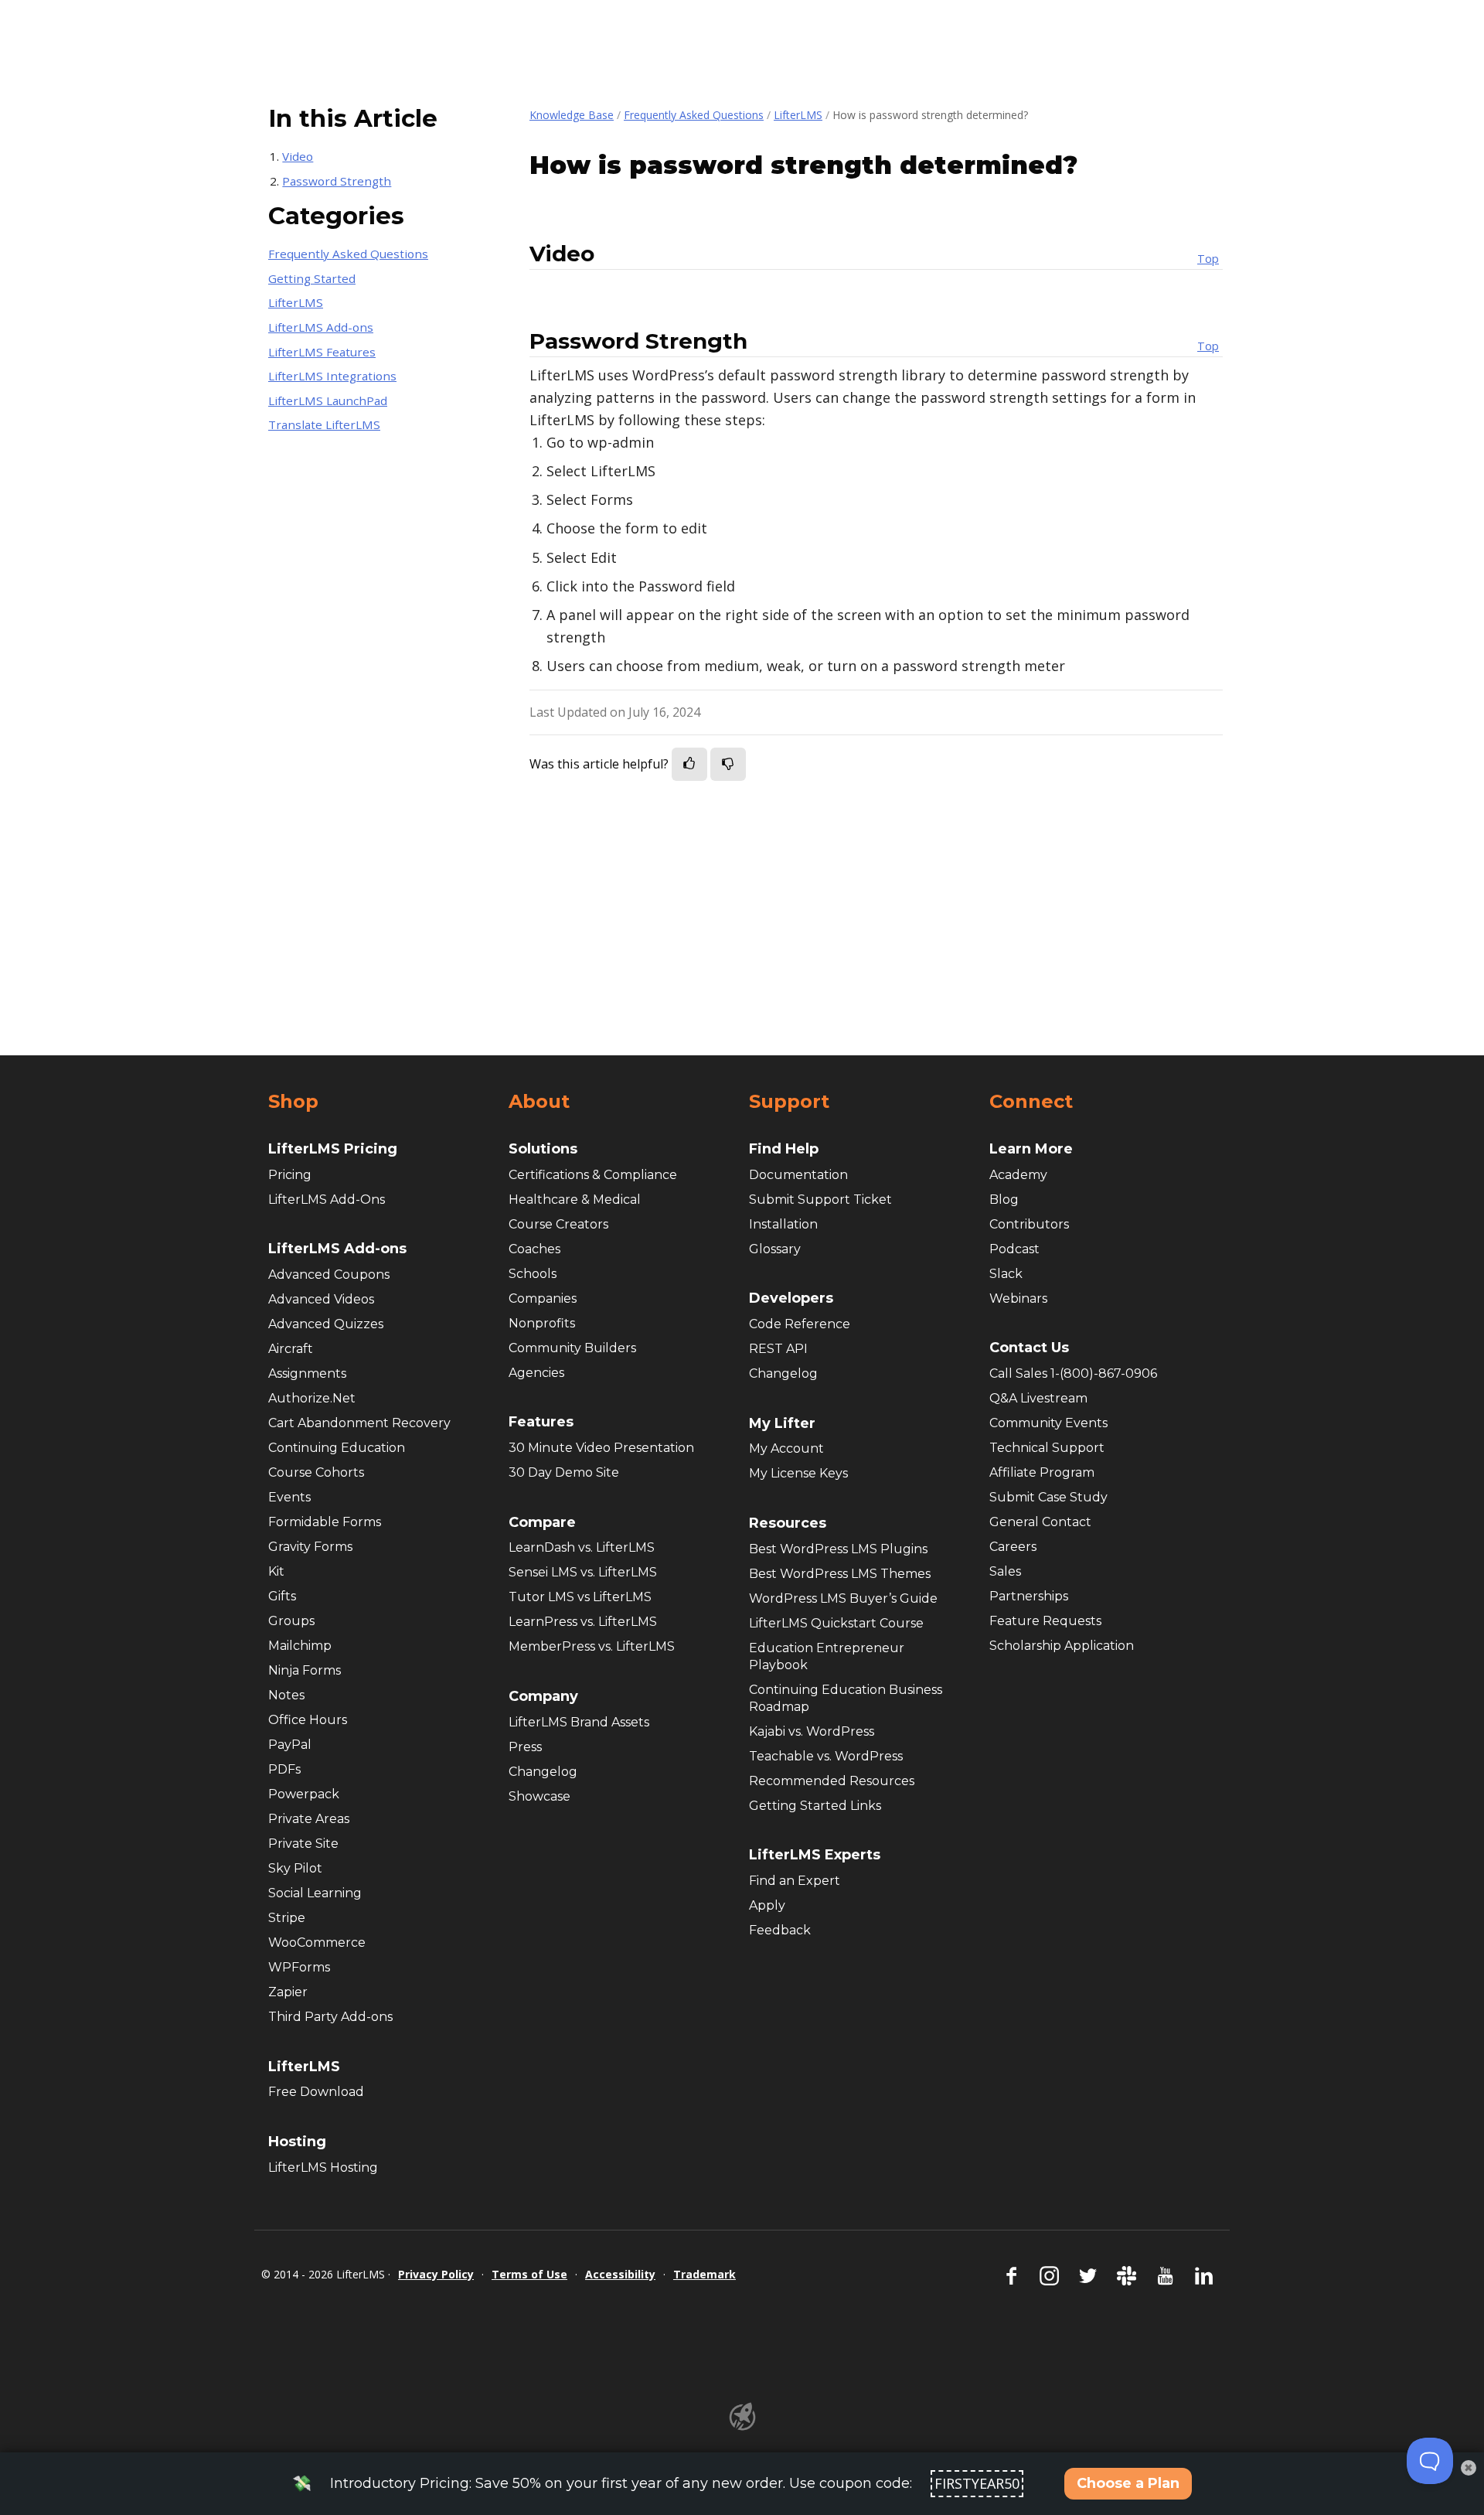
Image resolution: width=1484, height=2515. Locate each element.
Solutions (543, 1149)
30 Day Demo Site (564, 1472)
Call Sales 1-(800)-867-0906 (1073, 1373)
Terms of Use (529, 2274)
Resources (788, 1523)
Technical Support (1047, 1448)
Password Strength (337, 181)
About (539, 1102)
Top (1208, 259)
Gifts (282, 1596)
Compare (542, 1522)
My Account (786, 1448)
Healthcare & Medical (575, 1200)
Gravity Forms (310, 1547)
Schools (533, 1274)
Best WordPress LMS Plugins (838, 1549)
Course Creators (558, 1224)
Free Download (316, 2092)
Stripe (287, 1918)
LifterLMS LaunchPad (328, 400)
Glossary (775, 1249)
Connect (1031, 1102)
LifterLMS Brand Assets (579, 1722)
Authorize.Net (312, 1398)
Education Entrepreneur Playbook (827, 1656)
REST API (778, 1349)
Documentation (798, 1175)
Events (289, 1497)
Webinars (1018, 1298)
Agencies (536, 1373)
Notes (286, 1695)
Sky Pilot (295, 1868)
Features (541, 1422)
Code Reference (800, 1324)
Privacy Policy (436, 2274)
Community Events (1048, 1423)
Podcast (1014, 1249)
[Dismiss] (1469, 2468)
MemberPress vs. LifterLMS (592, 1646)
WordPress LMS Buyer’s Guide (843, 1598)
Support (789, 1102)
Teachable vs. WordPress (826, 1756)
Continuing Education (337, 1448)
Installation (783, 1224)
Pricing (290, 1175)
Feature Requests (1045, 1621)
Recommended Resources (832, 1781)
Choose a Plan (1128, 2483)
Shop (293, 1102)
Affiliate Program (1042, 1472)
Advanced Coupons (329, 1275)
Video (298, 156)
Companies (543, 1298)
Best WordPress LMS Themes (840, 1574)
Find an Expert (795, 1881)
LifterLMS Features (322, 352)
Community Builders (572, 1348)
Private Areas (309, 1819)
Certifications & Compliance (593, 1175)
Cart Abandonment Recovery (359, 1423)
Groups (291, 1621)
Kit (276, 1571)
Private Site (303, 1844)
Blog (1004, 1200)
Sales (1005, 1571)
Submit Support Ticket (820, 1200)
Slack (1006, 1274)
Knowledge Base (572, 115)
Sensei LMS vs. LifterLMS (583, 1572)
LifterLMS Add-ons (321, 327)
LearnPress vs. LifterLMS (583, 1622)
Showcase (539, 1796)
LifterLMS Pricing (333, 1149)
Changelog (543, 1772)
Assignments (307, 1373)
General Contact (1040, 1522)
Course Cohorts (316, 1472)
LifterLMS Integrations (332, 376)
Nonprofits (542, 1323)
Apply (767, 1905)
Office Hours (308, 1720)
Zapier (288, 1992)
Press (525, 1747)
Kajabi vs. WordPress (812, 1731)
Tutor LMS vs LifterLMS (580, 1597)
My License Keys (798, 1473)
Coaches (534, 1249)
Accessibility (620, 2274)
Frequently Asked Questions (694, 115)
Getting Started (312, 278)
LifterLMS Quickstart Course (836, 1623)
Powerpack (304, 1794)
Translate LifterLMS (324, 424)
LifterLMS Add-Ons (327, 1200)
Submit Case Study (1048, 1497)
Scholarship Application (1062, 1646)
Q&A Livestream (1038, 1398)
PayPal (290, 1745)
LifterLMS (798, 115)
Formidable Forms (325, 1522)
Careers (1013, 1547)
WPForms (299, 1967)
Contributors (1029, 1224)
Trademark (705, 2274)
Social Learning (315, 1893)
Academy (1018, 1175)
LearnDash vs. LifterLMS (582, 1547)
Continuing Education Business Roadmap (846, 1698)
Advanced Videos (321, 1299)
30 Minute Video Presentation (601, 1448)
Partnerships (1029, 1596)
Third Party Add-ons (330, 2017)
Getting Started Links (815, 1806)
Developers (791, 1298)
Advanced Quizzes (326, 1324)
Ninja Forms (305, 1670)
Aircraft (291, 1349)
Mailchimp (300, 1646)
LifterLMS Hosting (323, 2167)
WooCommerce (317, 1942)
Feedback (780, 1930)
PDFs (284, 1769)
